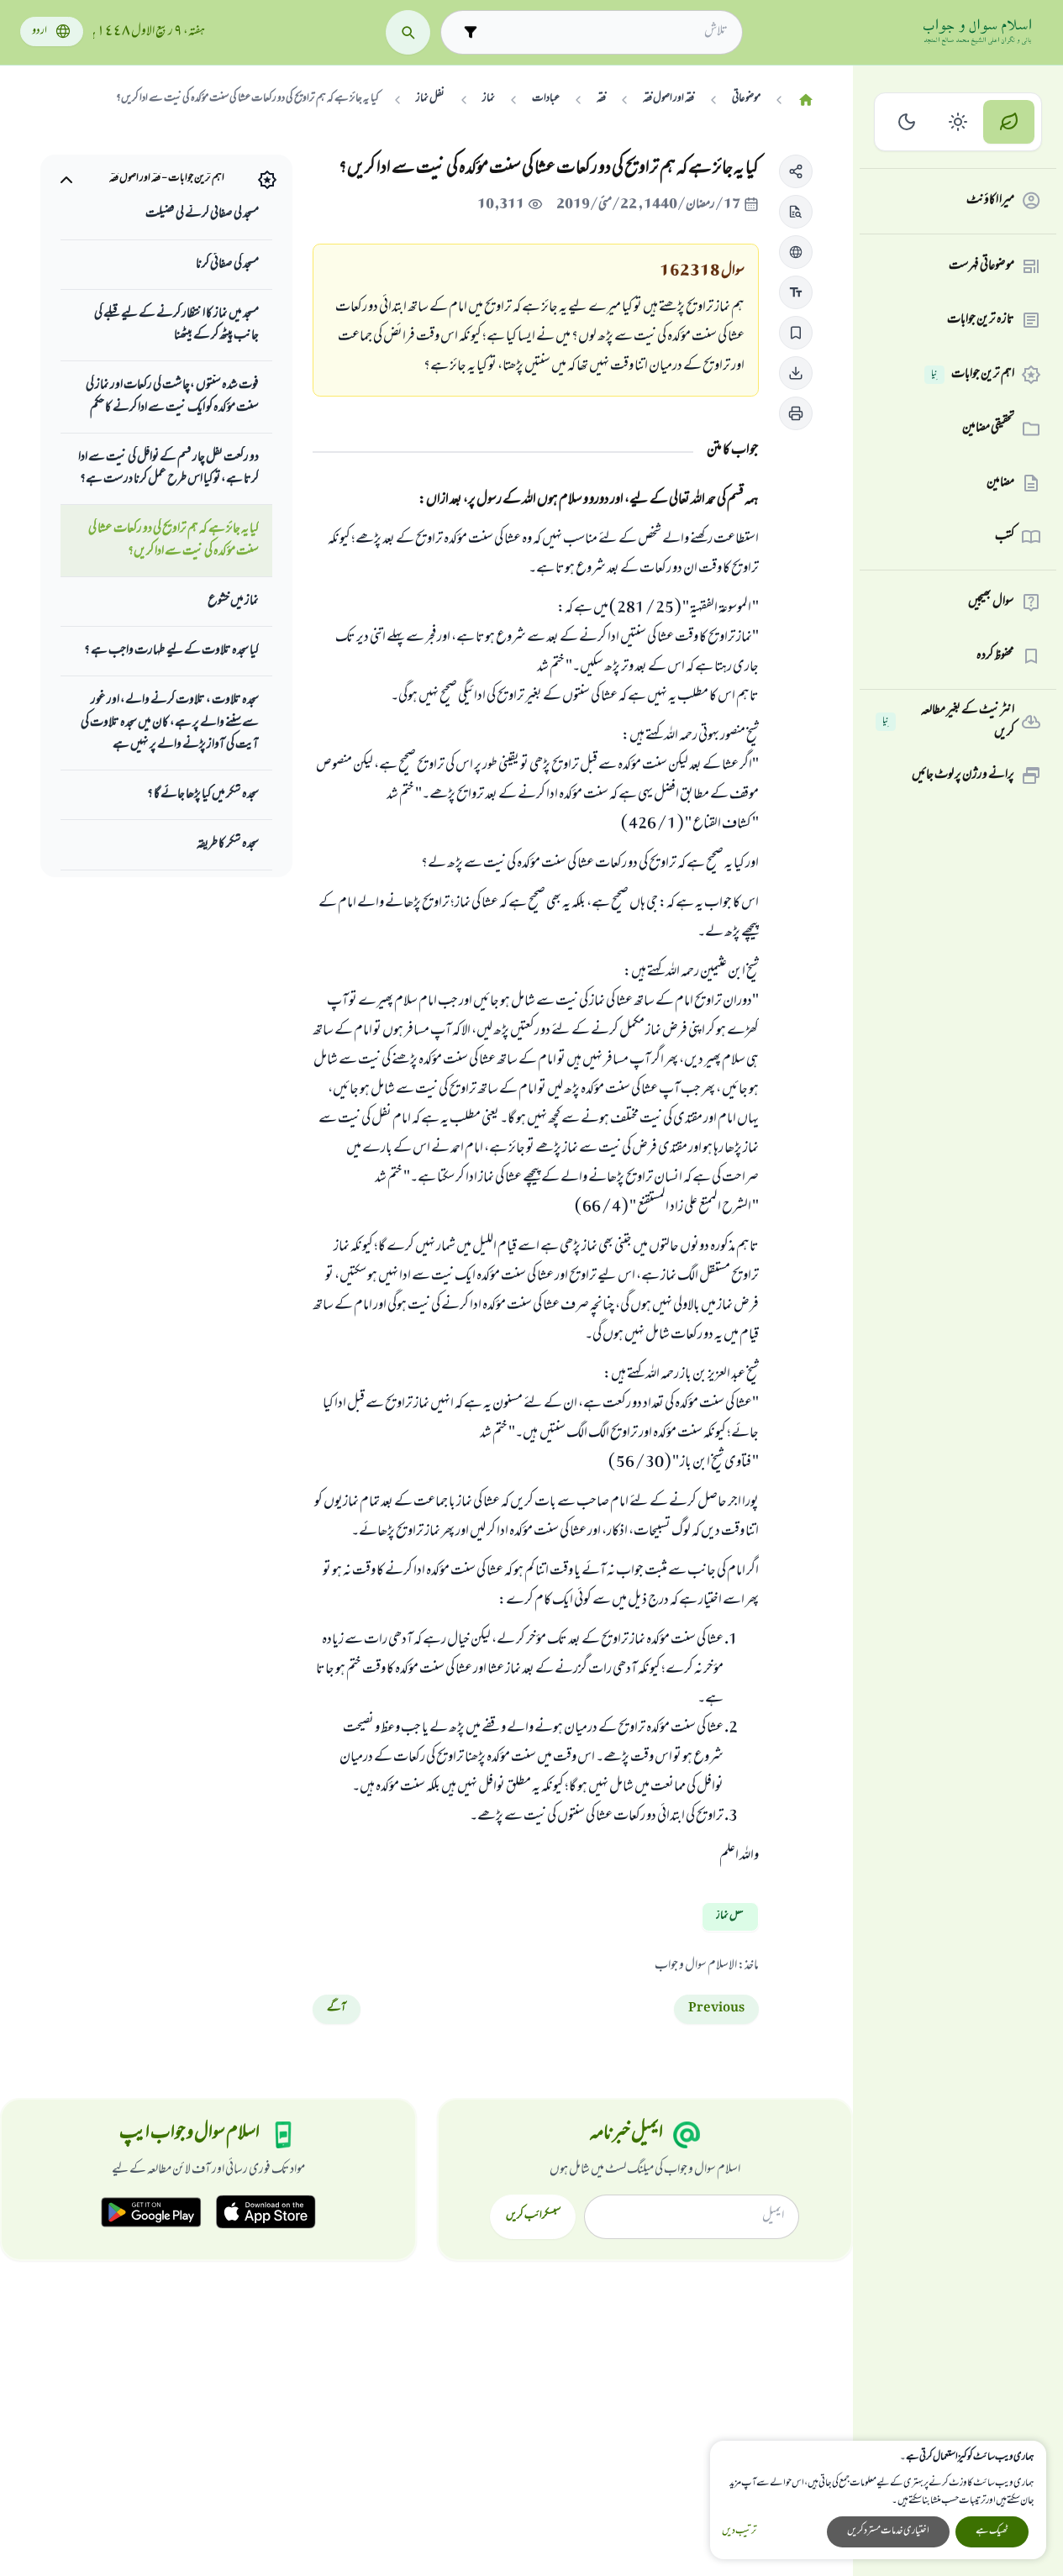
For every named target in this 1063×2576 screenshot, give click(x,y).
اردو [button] (39, 32)
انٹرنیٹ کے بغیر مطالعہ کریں (948, 722)
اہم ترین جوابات (973, 375)
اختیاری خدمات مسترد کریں (888, 2531)
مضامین (1000, 483)
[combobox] (606, 32)
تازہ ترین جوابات (981, 320)
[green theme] (1009, 122)
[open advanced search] (470, 32)
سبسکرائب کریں (533, 2216)
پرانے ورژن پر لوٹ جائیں (963, 775)
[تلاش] (408, 32)
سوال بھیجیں (991, 602)
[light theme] (958, 122)
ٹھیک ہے (992, 2531)
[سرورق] (806, 100)
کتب (1005, 537)
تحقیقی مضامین (988, 428)
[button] (796, 171)
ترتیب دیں (739, 2532)
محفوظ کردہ (995, 656)
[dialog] (878, 2500)
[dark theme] (907, 122)
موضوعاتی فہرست (981, 266)
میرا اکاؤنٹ (990, 201)
